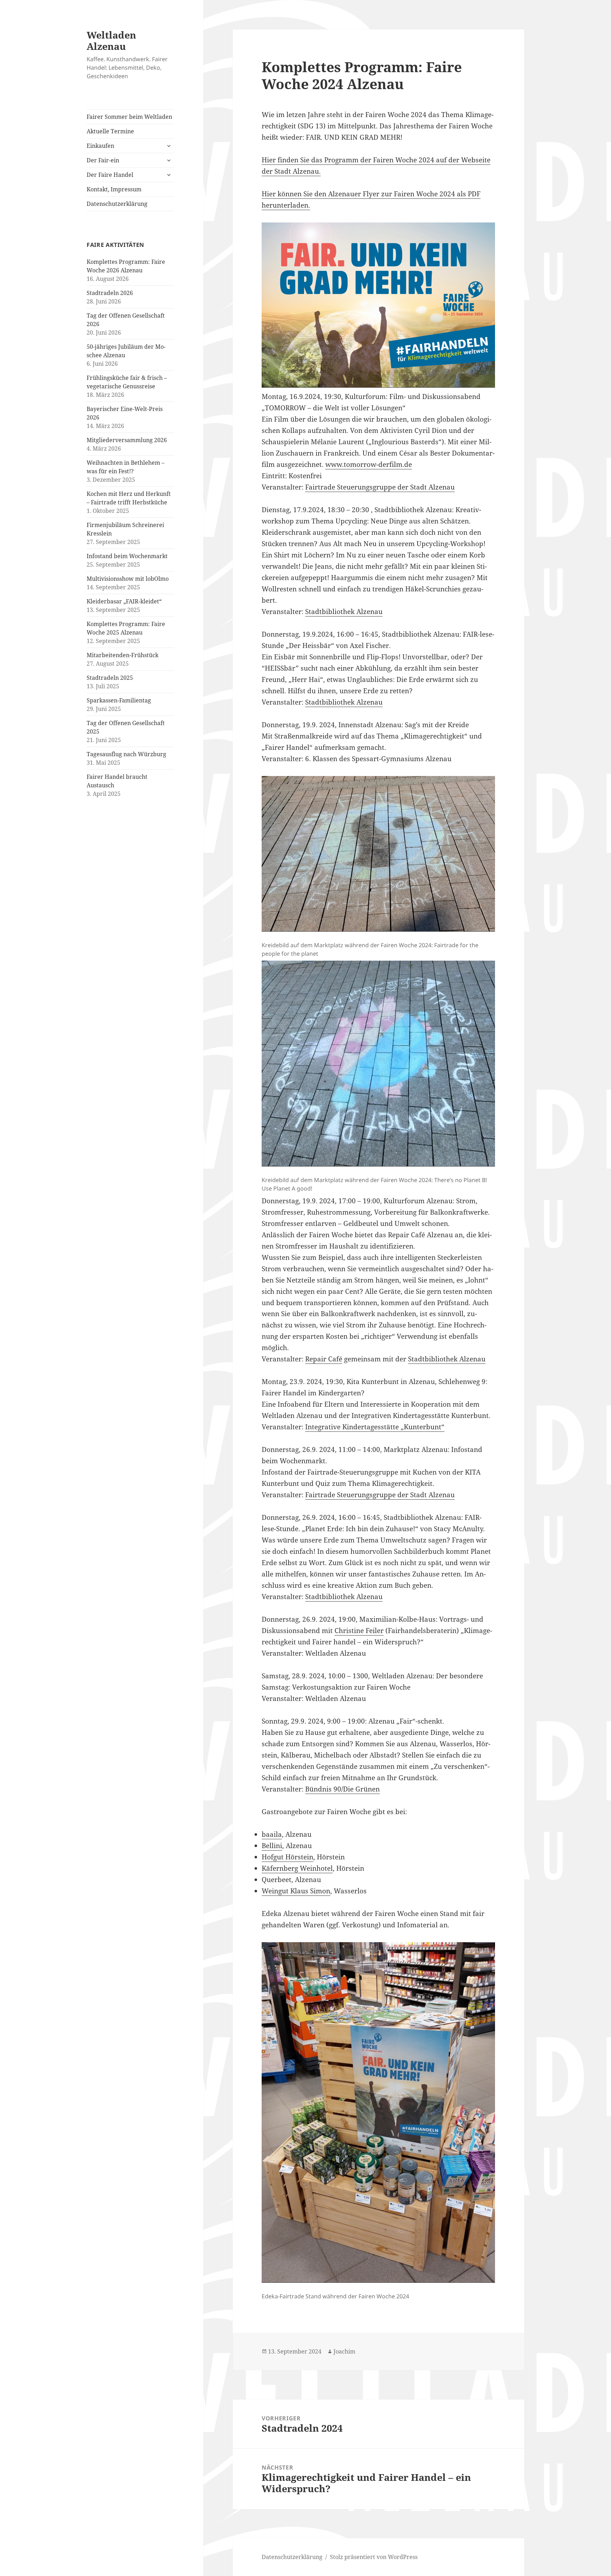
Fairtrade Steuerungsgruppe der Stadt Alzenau (380, 487)
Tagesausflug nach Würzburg (126, 754)
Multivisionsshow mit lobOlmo (128, 579)
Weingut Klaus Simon (296, 1891)
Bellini (272, 1846)
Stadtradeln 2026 (110, 293)
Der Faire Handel (110, 175)
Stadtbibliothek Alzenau (344, 612)
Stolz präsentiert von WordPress (374, 2557)
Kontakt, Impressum (114, 189)
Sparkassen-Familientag (119, 700)
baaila (272, 1834)
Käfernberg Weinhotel (297, 1868)
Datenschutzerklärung (117, 204)
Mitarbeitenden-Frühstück (123, 655)
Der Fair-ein (103, 160)
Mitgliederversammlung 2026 (127, 440)
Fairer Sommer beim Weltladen (129, 117)
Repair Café (324, 1359)
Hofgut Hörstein (287, 1857)
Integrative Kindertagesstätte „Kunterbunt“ (375, 1427)
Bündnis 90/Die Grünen (342, 1789)
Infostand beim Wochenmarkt (127, 556)
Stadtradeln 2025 (110, 678)
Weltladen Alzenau (111, 40)
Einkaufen (100, 146)
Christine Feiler (359, 1631)
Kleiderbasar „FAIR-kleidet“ (124, 601)
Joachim (344, 2351)
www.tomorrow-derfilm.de (369, 464)
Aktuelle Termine (110, 131)
